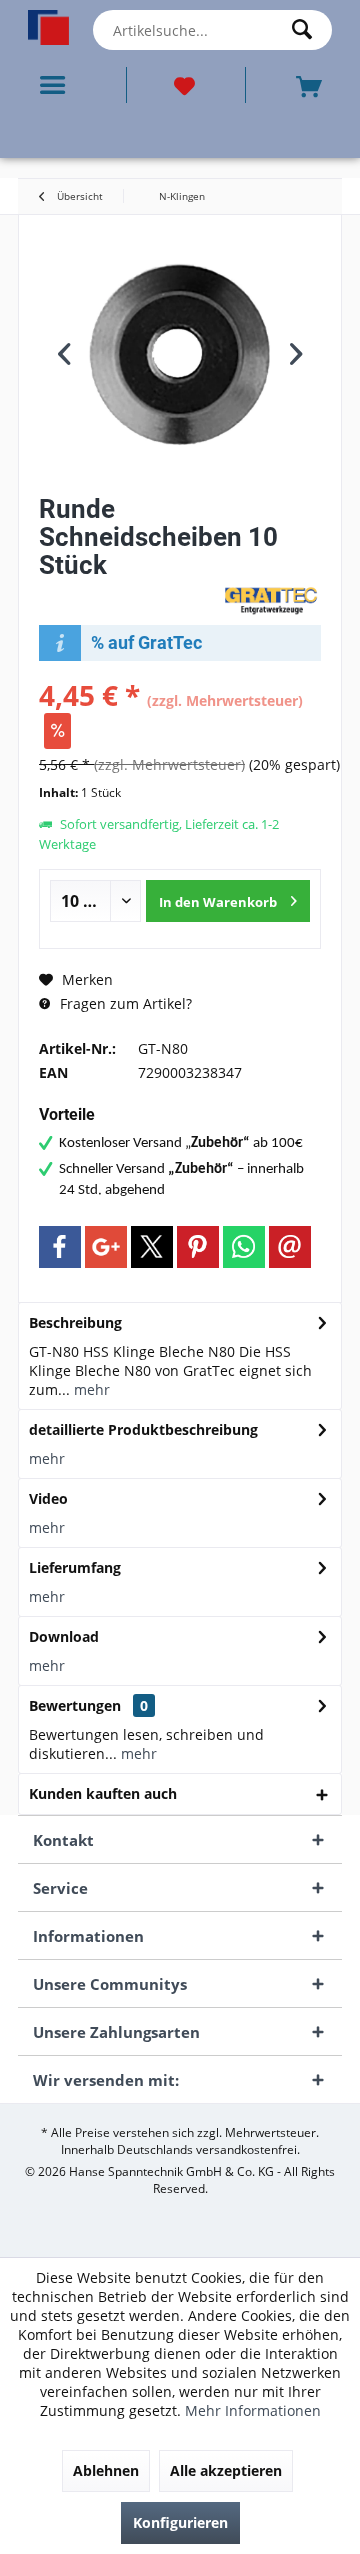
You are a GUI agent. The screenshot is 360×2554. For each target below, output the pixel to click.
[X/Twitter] (152, 1247)
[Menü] (57, 85)
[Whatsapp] (244, 1247)
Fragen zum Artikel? (124, 1003)
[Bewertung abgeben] (127, 591)
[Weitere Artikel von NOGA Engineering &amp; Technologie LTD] (271, 600)
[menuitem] (57, 85)
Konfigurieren (180, 2522)
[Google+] (106, 1247)
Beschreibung (75, 1322)
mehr (90, 1389)
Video (48, 1498)
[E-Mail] (290, 1247)
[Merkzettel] (185, 85)
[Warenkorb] (311, 84)
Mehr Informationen (253, 2410)
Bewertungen (75, 1705)
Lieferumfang (75, 1567)
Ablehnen (106, 2470)
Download (64, 1636)
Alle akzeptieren (226, 2470)
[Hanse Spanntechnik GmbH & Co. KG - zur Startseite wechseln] (48, 27)
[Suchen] (307, 30)
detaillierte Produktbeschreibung (143, 1429)
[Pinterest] (198, 1247)
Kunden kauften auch (103, 1793)
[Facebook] (60, 1247)
